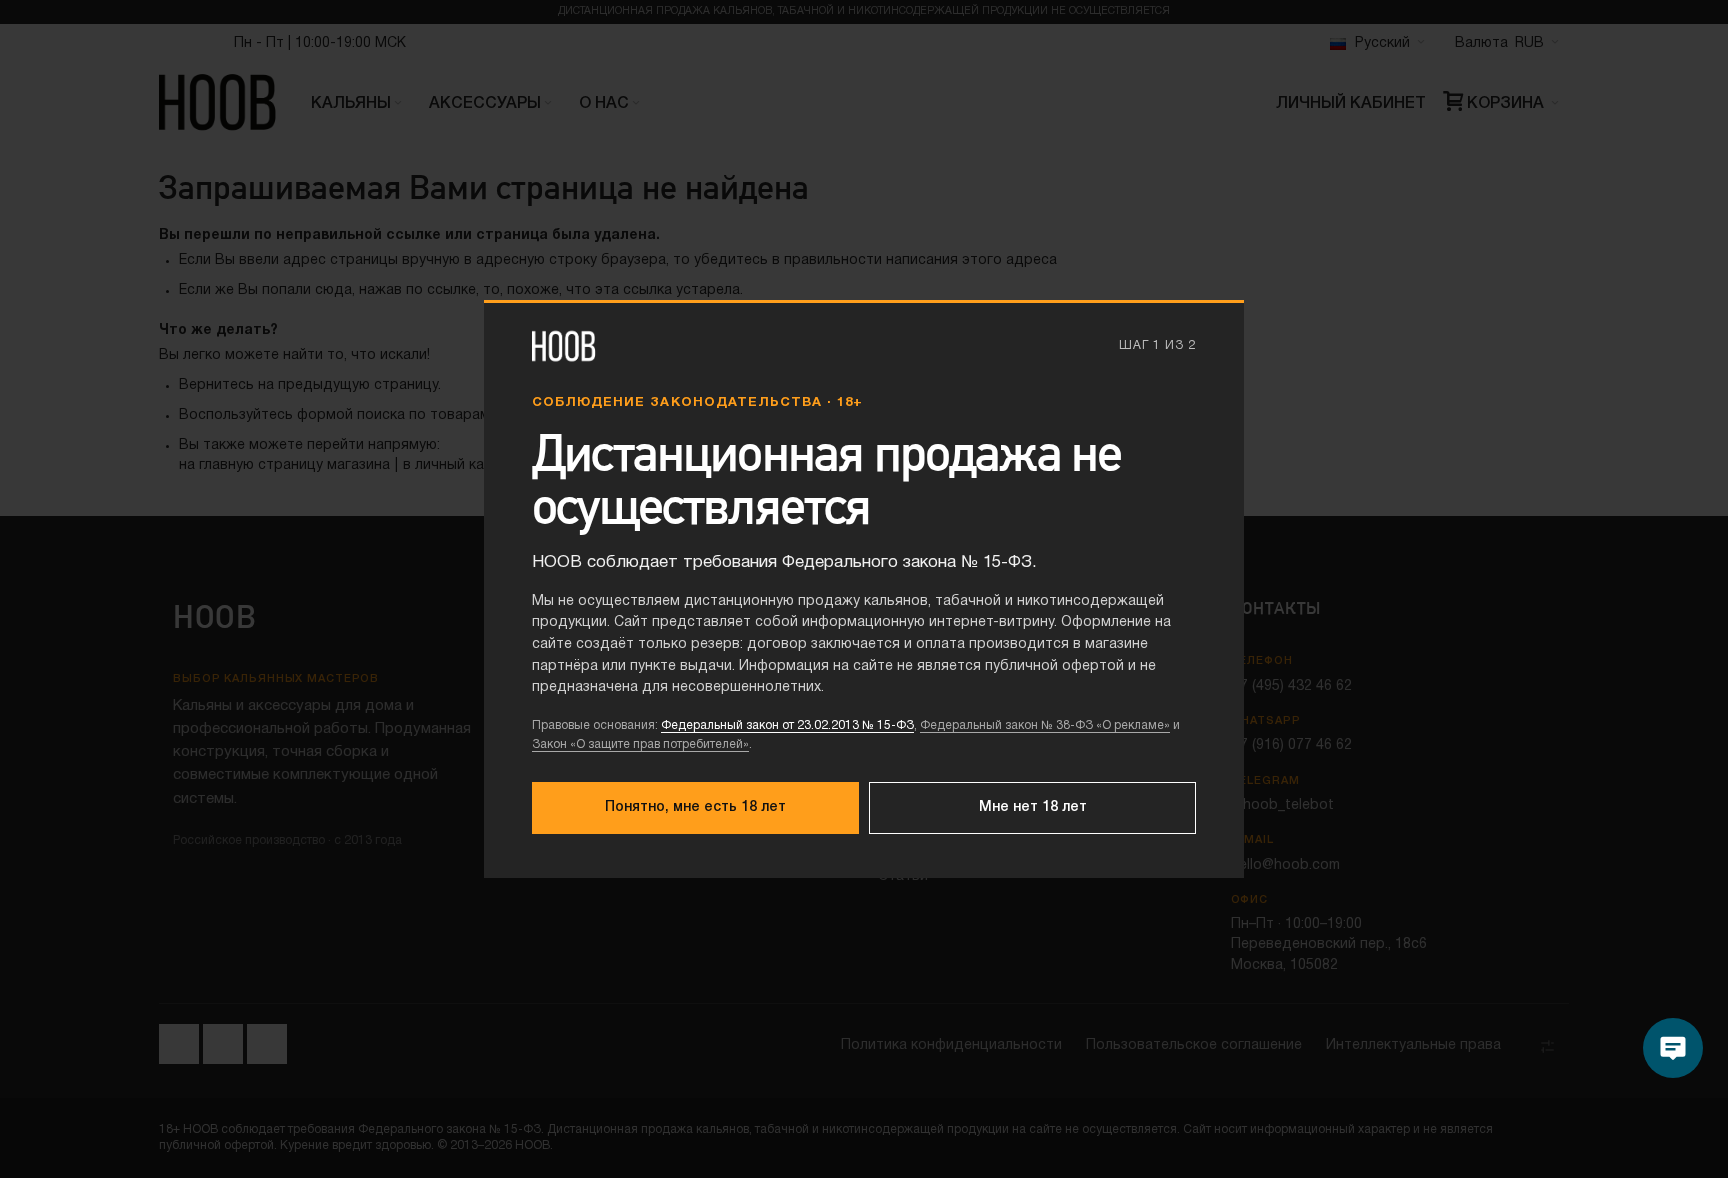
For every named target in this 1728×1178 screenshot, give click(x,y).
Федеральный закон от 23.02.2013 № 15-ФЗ (787, 725)
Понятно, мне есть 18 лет (695, 807)
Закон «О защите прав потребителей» (640, 744)
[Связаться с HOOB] (1673, 1048)
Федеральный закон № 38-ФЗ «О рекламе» (1045, 725)
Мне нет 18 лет (1033, 807)
